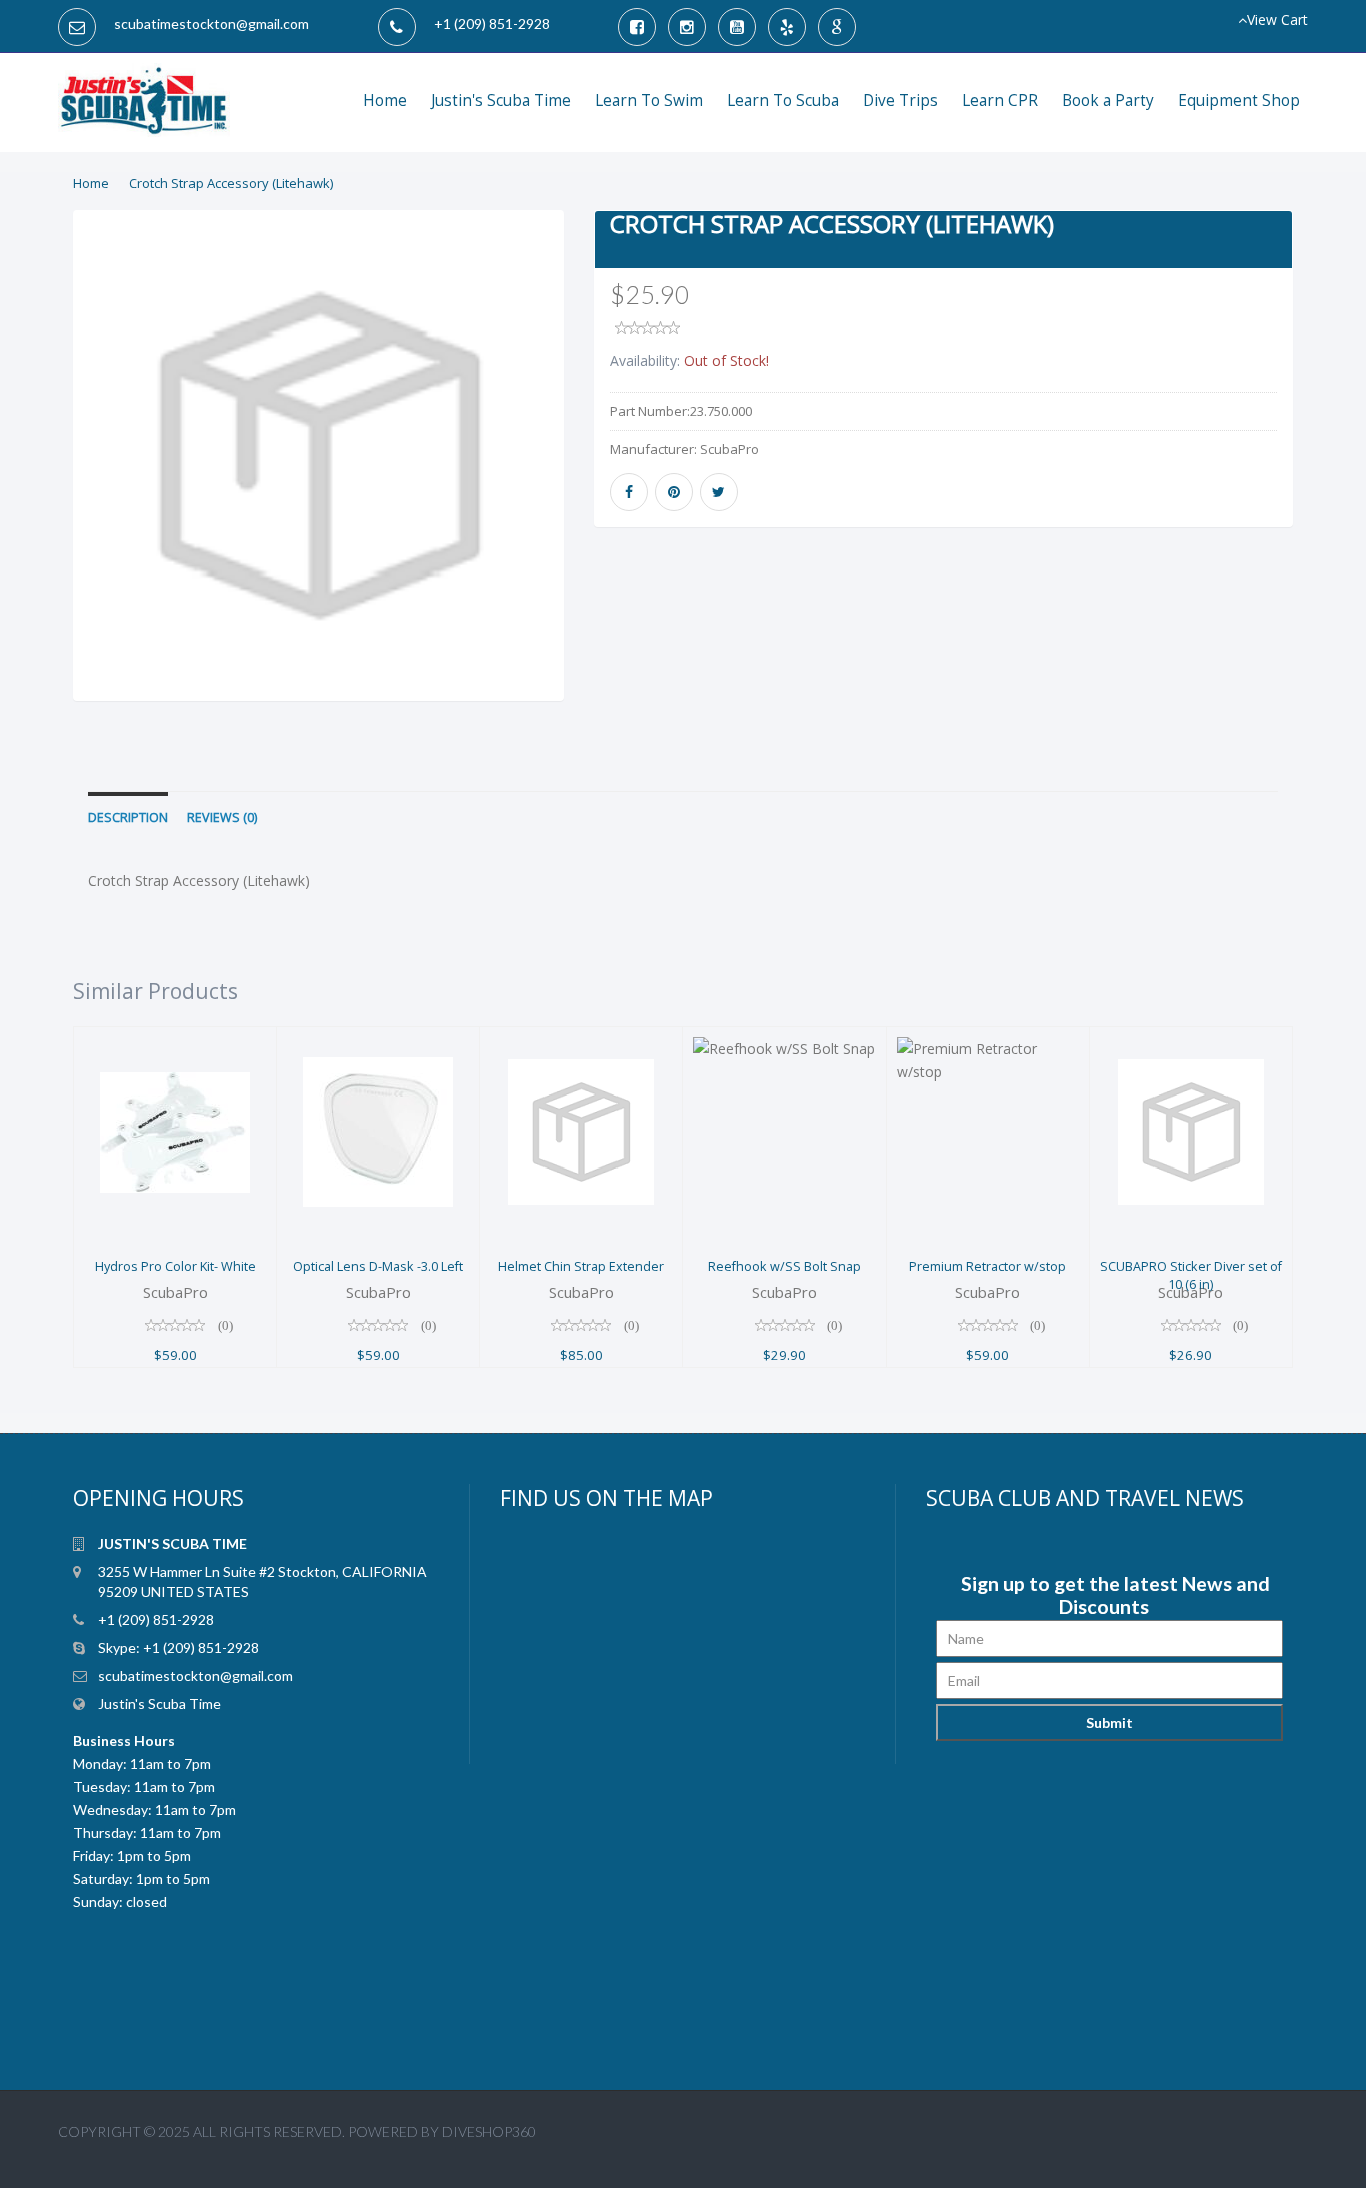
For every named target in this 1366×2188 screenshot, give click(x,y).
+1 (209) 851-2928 (492, 23)
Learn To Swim (649, 100)
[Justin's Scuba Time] (144, 88)
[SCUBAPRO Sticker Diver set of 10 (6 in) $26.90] (1191, 1038)
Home (385, 100)
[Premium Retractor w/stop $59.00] (988, 1038)
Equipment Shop (1239, 100)
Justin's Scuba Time (501, 100)
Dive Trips (900, 100)
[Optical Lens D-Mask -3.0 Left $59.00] (378, 1038)
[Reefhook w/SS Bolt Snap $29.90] (784, 1038)
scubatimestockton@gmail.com (211, 23)
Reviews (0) (222, 817)
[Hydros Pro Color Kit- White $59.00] (175, 1038)
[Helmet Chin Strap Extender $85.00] (581, 1038)
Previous (28, 481)
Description (128, 817)
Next (613, 481)
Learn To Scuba (783, 100)
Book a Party (1108, 100)
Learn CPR (1000, 100)
